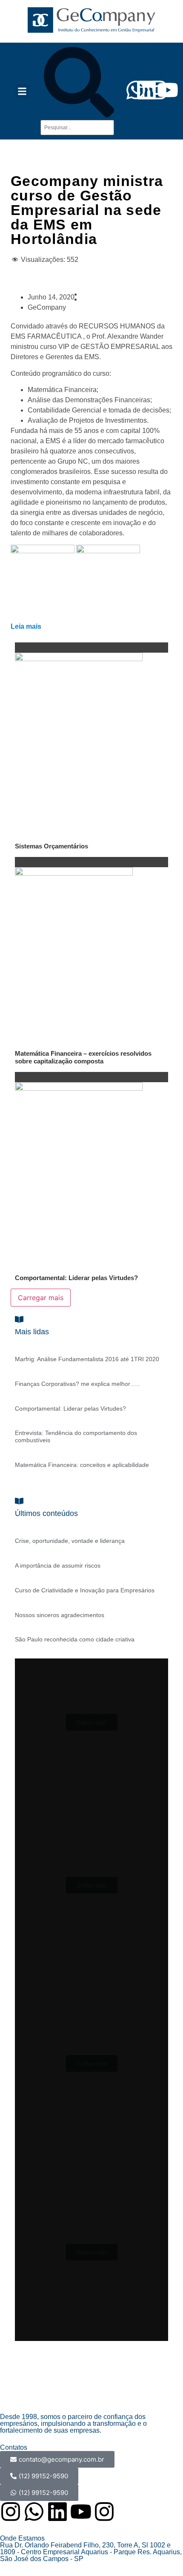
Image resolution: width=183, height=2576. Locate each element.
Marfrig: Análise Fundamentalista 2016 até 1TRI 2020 (87, 1359)
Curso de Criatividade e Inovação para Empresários (85, 1590)
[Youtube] (168, 90)
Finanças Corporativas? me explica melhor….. (77, 1384)
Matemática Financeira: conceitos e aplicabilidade (82, 1465)
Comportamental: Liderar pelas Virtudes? (76, 1278)
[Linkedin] (57, 2512)
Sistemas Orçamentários (51, 846)
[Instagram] (11, 2512)
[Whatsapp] (34, 2512)
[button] (22, 91)
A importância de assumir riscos (58, 1565)
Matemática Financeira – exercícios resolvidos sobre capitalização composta (83, 1057)
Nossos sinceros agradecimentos (60, 1615)
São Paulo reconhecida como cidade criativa (75, 1639)
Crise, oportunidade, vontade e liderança (70, 1541)
